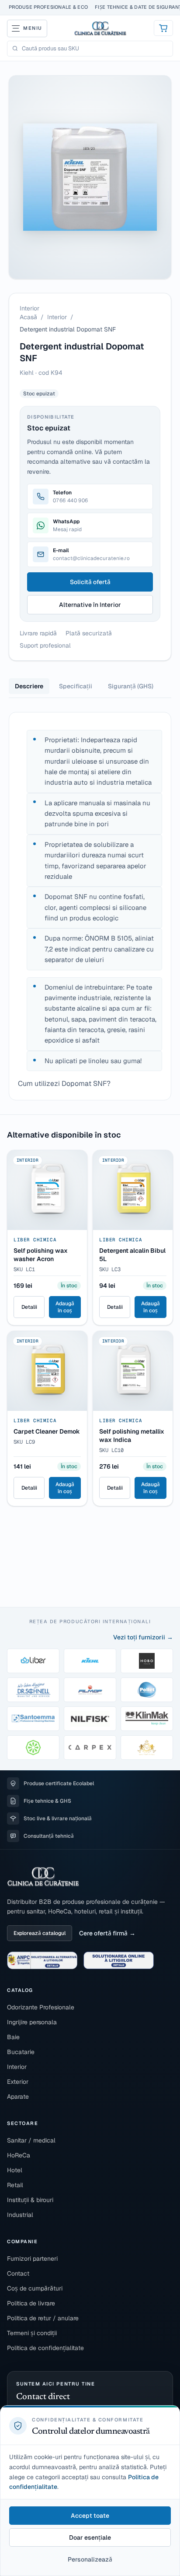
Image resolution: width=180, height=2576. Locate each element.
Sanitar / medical (31, 2140)
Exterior (18, 2082)
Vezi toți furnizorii (139, 1637)
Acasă (28, 317)
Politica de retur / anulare (43, 2318)
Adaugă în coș (65, 1307)
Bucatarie (21, 2052)
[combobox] (95, 49)
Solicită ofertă (90, 582)
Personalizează (90, 2559)
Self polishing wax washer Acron (41, 1255)
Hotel (15, 2170)
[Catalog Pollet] (147, 1690)
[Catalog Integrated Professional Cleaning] (33, 1748)
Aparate (18, 2097)
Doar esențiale (90, 2537)
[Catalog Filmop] (90, 1690)
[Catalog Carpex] (90, 1748)
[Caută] (15, 48)
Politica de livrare (31, 2303)
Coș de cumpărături (35, 2288)
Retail (15, 2185)
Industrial (20, 2215)
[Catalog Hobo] (147, 1661)
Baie (13, 2037)
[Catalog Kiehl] (90, 1661)
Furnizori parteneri (32, 2259)
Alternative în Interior (90, 605)
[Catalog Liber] (33, 1661)
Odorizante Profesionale (41, 2007)
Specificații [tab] (76, 686)
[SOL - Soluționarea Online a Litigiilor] (119, 1960)
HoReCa (19, 2155)
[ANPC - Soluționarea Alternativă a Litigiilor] (42, 1960)
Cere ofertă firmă (103, 1933)
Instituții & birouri (30, 2200)
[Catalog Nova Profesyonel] (147, 1748)
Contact (18, 2273)
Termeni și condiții (32, 2333)
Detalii (29, 1307)
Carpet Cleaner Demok (47, 1431)
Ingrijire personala (32, 2022)
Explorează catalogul (40, 1933)
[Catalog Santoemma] (33, 1719)
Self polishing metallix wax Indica (132, 1436)
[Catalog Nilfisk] (90, 1719)
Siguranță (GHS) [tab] (131, 686)
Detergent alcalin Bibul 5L (132, 1255)
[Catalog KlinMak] (147, 1719)
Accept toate (90, 2516)
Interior (57, 317)
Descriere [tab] (29, 686)
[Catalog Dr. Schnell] (33, 1690)
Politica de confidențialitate (45, 2348)
